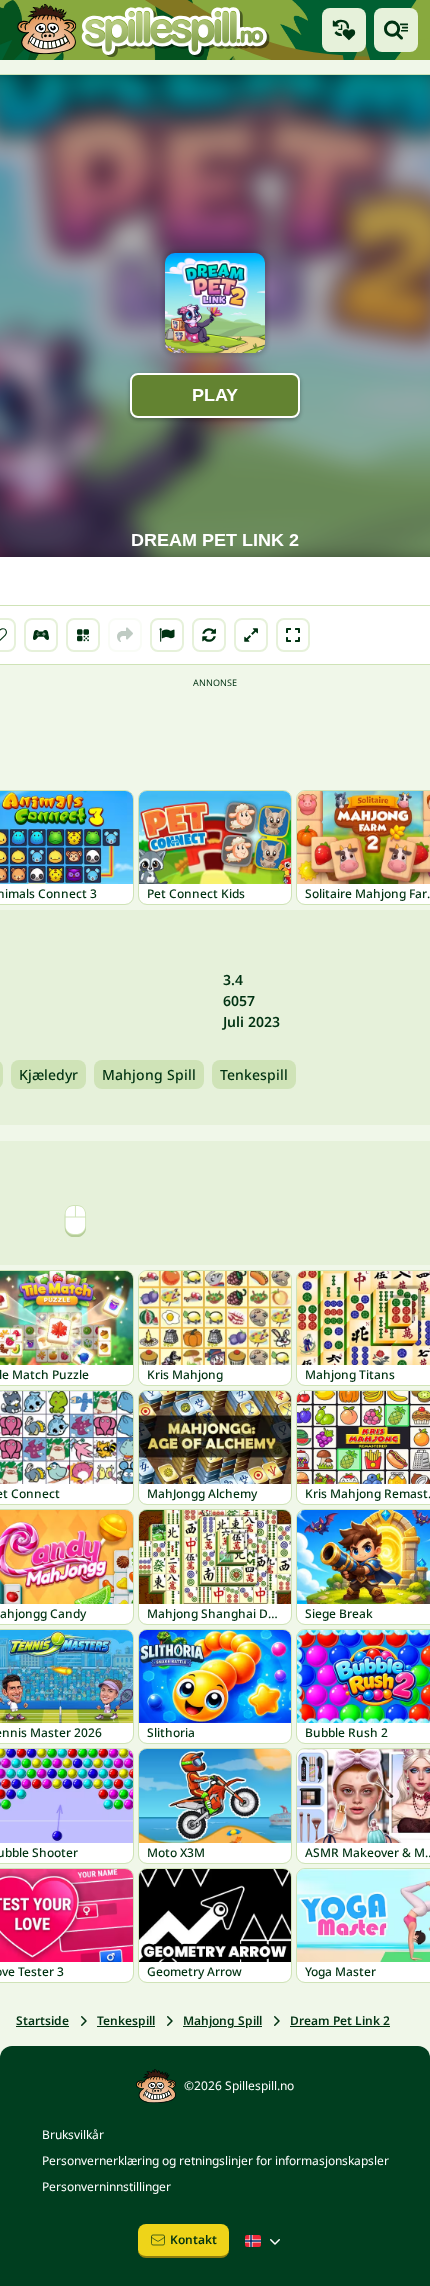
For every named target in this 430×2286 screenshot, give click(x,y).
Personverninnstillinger (106, 2186)
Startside (42, 2020)
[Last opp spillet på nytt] (209, 635)
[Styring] (41, 635)
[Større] (251, 635)
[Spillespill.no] (142, 30)
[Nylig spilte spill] (344, 30)
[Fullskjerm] (293, 635)
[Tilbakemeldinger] (167, 635)
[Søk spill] (396, 30)
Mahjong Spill (149, 1074)
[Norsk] (265, 2241)
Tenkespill (254, 1074)
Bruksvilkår (73, 2134)
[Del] (125, 635)
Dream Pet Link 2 (340, 2020)
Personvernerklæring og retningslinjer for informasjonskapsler (215, 2160)
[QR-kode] (83, 635)
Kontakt (193, 2239)
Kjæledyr (48, 1074)
